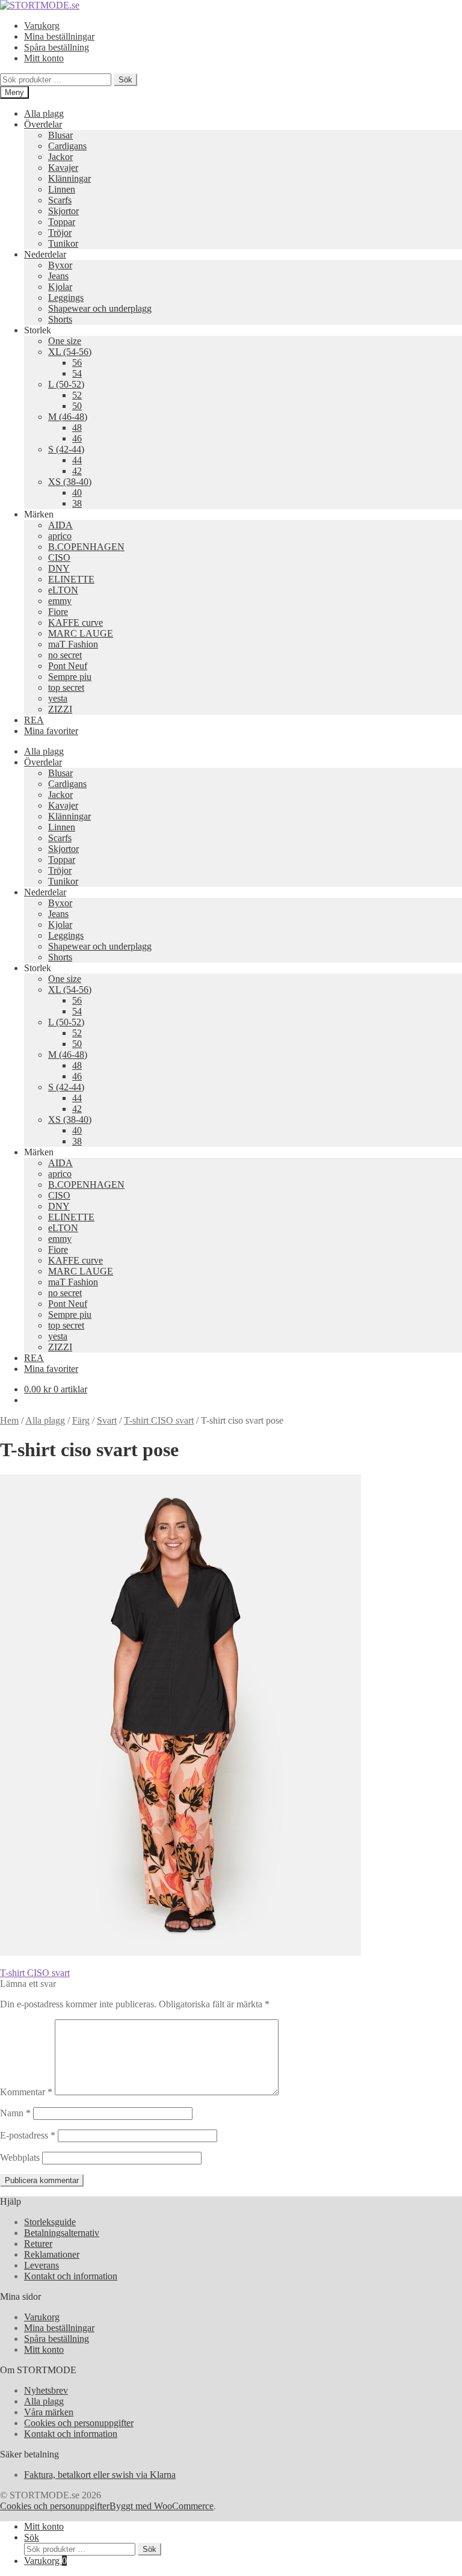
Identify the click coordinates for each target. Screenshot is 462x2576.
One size (65, 341)
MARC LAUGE (81, 633)
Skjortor (63, 211)
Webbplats (20, 2157)
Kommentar (26, 2092)
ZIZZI (60, 709)
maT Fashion (73, 644)
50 (77, 406)
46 (77, 438)
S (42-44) (66, 449)
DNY (59, 568)
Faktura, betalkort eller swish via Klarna (100, 2475)
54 (77, 373)
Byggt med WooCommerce (162, 2506)
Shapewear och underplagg (100, 308)
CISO (59, 558)
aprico (60, 536)
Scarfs (60, 200)
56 (77, 363)
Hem (9, 1420)
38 (77, 503)
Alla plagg (44, 113)
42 (77, 471)
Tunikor (63, 243)
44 (77, 460)
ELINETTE (71, 579)
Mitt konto (44, 58)
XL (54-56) (70, 352)
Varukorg (42, 26)
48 (77, 428)
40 (77, 493)
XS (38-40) (70, 482)
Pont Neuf (68, 666)
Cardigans (67, 146)
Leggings (66, 298)
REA (34, 720)
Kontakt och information (71, 2276)
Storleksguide (50, 2222)
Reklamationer (52, 2254)
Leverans (42, 2265)
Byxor (60, 265)
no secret (65, 655)
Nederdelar (45, 254)
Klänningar (69, 178)
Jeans (58, 276)
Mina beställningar (59, 36)
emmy (60, 601)
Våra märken (49, 2412)
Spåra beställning (57, 47)
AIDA (60, 525)
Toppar (62, 222)
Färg (81, 1420)
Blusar (60, 135)
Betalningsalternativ (62, 2233)
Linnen (62, 189)
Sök (125, 80)
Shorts (60, 319)
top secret (66, 687)
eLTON (63, 590)
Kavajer (63, 168)
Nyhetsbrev (46, 2390)
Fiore (58, 612)
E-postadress (28, 2135)
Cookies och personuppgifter (79, 2423)
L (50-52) (66, 384)
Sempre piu (70, 677)
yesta (58, 698)
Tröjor (60, 233)
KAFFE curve (75, 622)
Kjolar (60, 287)
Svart (107, 1420)
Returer (38, 2244)
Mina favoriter (51, 731)
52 (77, 395)
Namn (15, 2113)
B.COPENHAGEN (86, 547)
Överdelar (43, 124)
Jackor (60, 157)
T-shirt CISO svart (159, 1420)
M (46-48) (68, 417)
